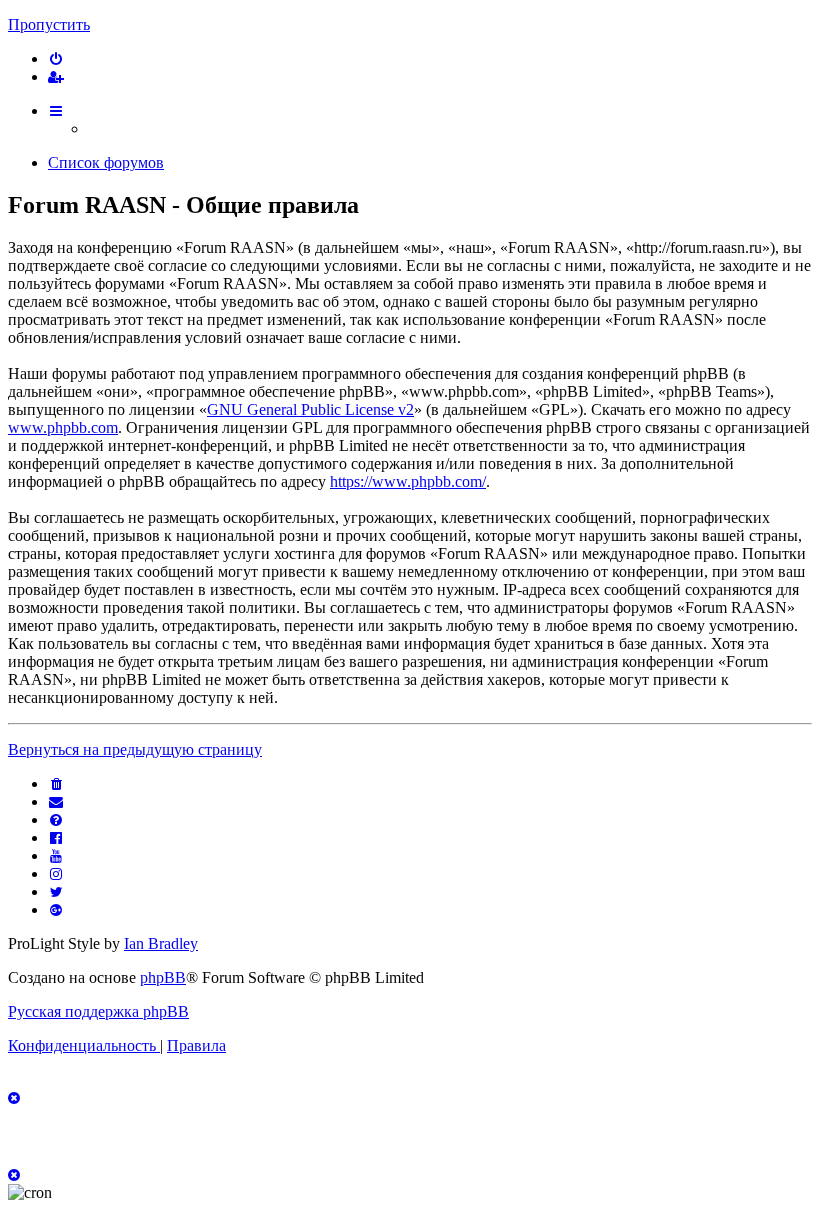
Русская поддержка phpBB (98, 1011)
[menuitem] (57, 58)
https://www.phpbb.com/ (408, 481)
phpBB (163, 977)
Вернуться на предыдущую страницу (135, 749)
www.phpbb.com (63, 427)
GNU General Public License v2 (310, 409)
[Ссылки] (57, 110)
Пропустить (49, 24)
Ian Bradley (161, 943)
